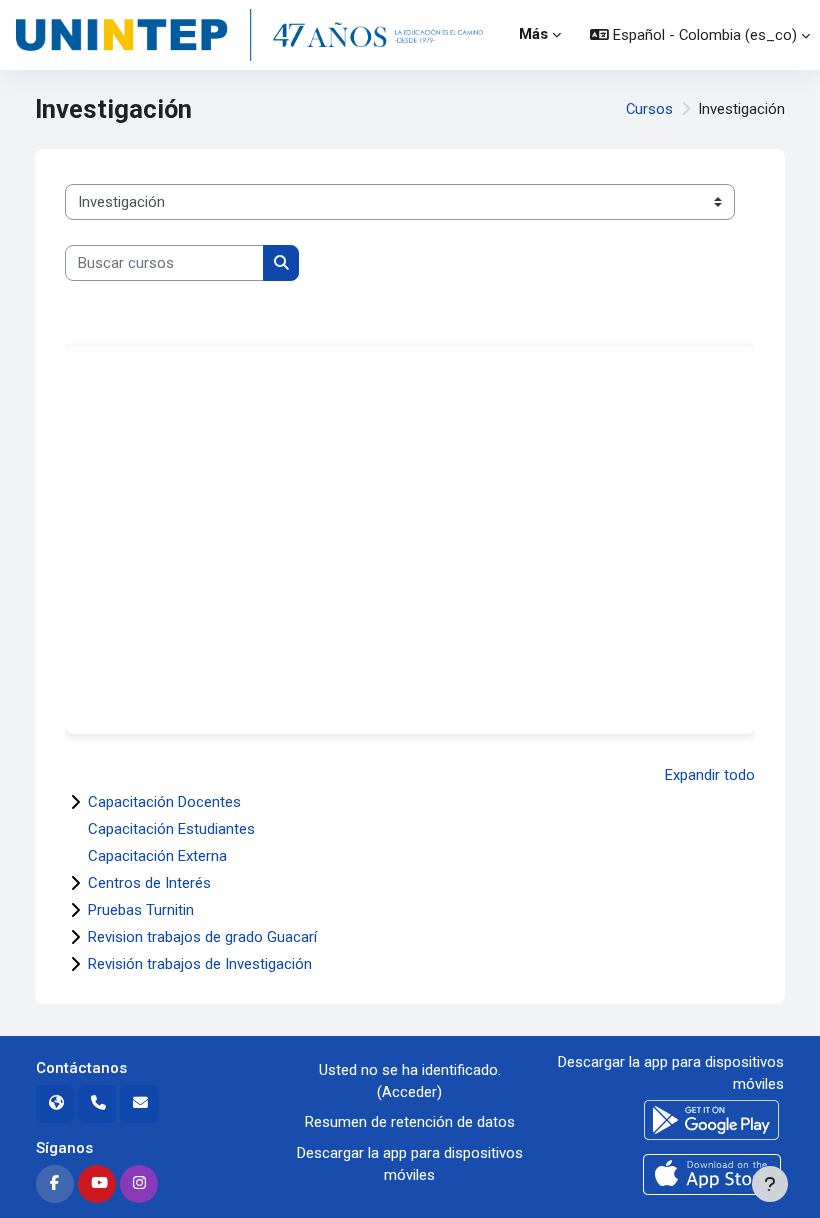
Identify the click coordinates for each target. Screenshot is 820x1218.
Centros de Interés (149, 883)
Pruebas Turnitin (141, 910)
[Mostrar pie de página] (770, 1184)
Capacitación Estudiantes (171, 829)
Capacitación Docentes (164, 802)
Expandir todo (710, 775)
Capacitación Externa (157, 856)
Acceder (409, 1092)
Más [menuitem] (533, 34)
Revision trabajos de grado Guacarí (202, 937)
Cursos (649, 109)
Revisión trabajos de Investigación (200, 964)
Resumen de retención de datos (410, 1122)
